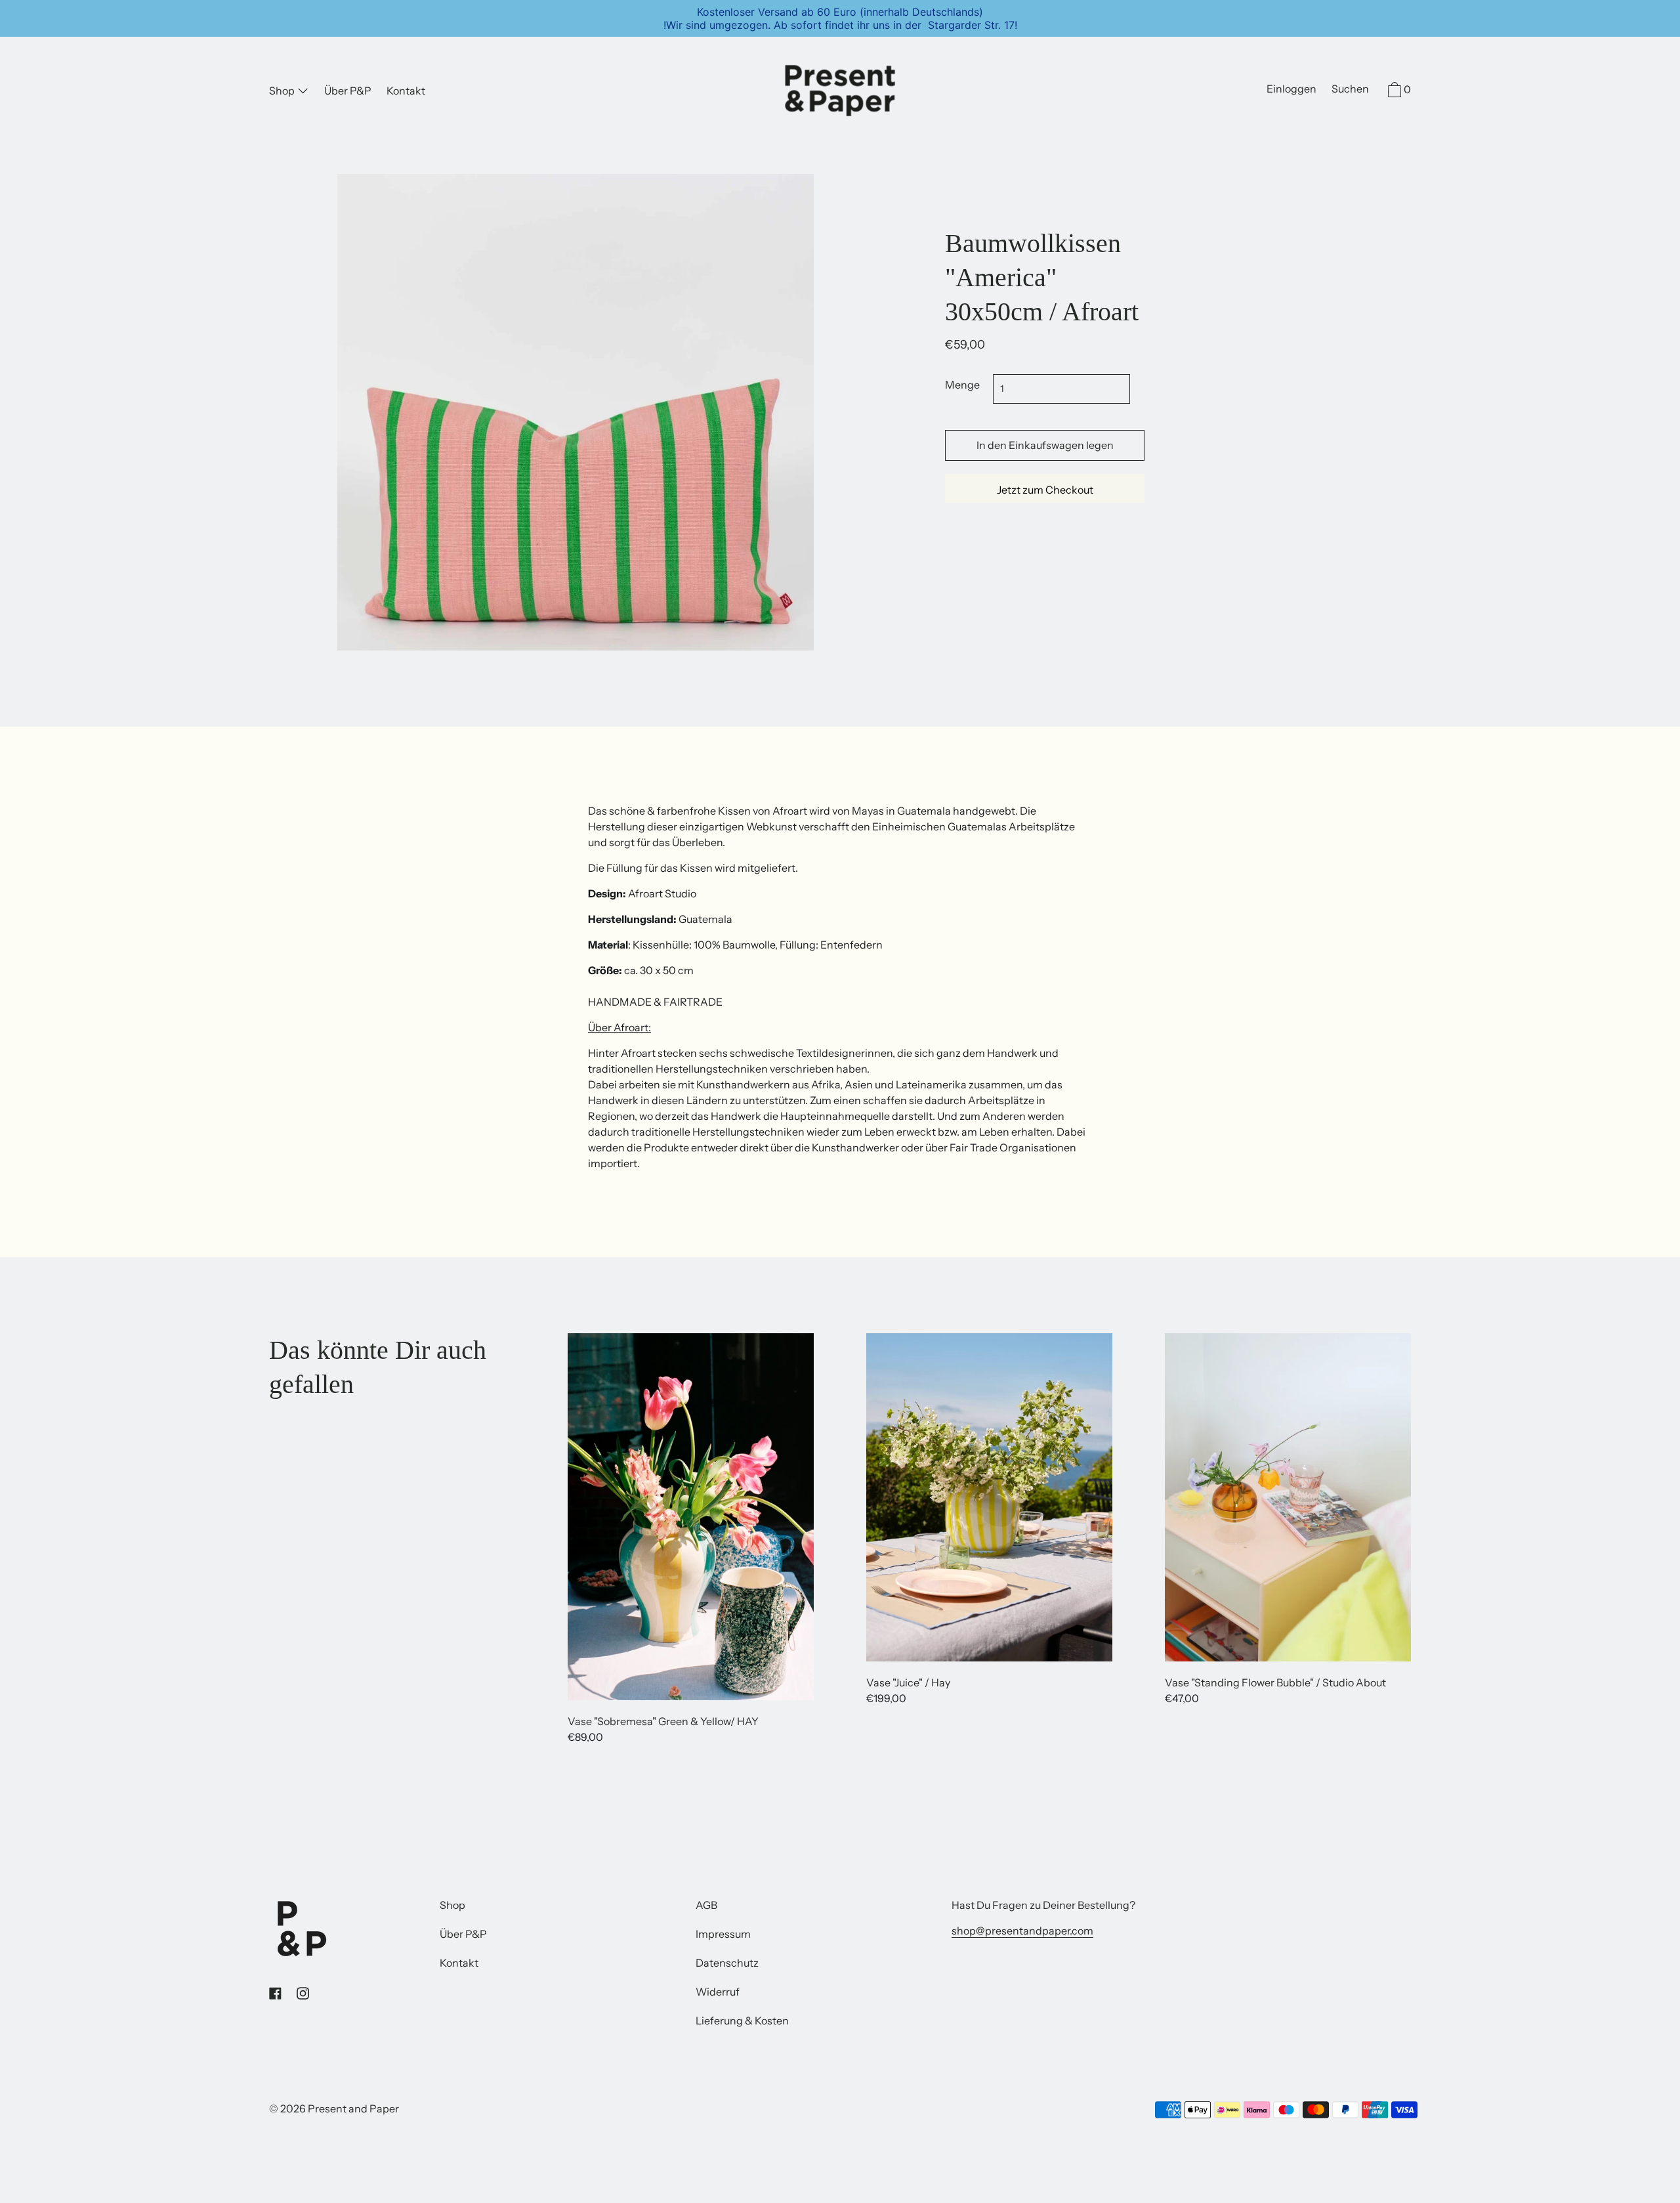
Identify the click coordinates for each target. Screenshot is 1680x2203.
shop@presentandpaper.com (1022, 1931)
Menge (962, 385)
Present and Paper (353, 2108)
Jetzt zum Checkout (1045, 490)
